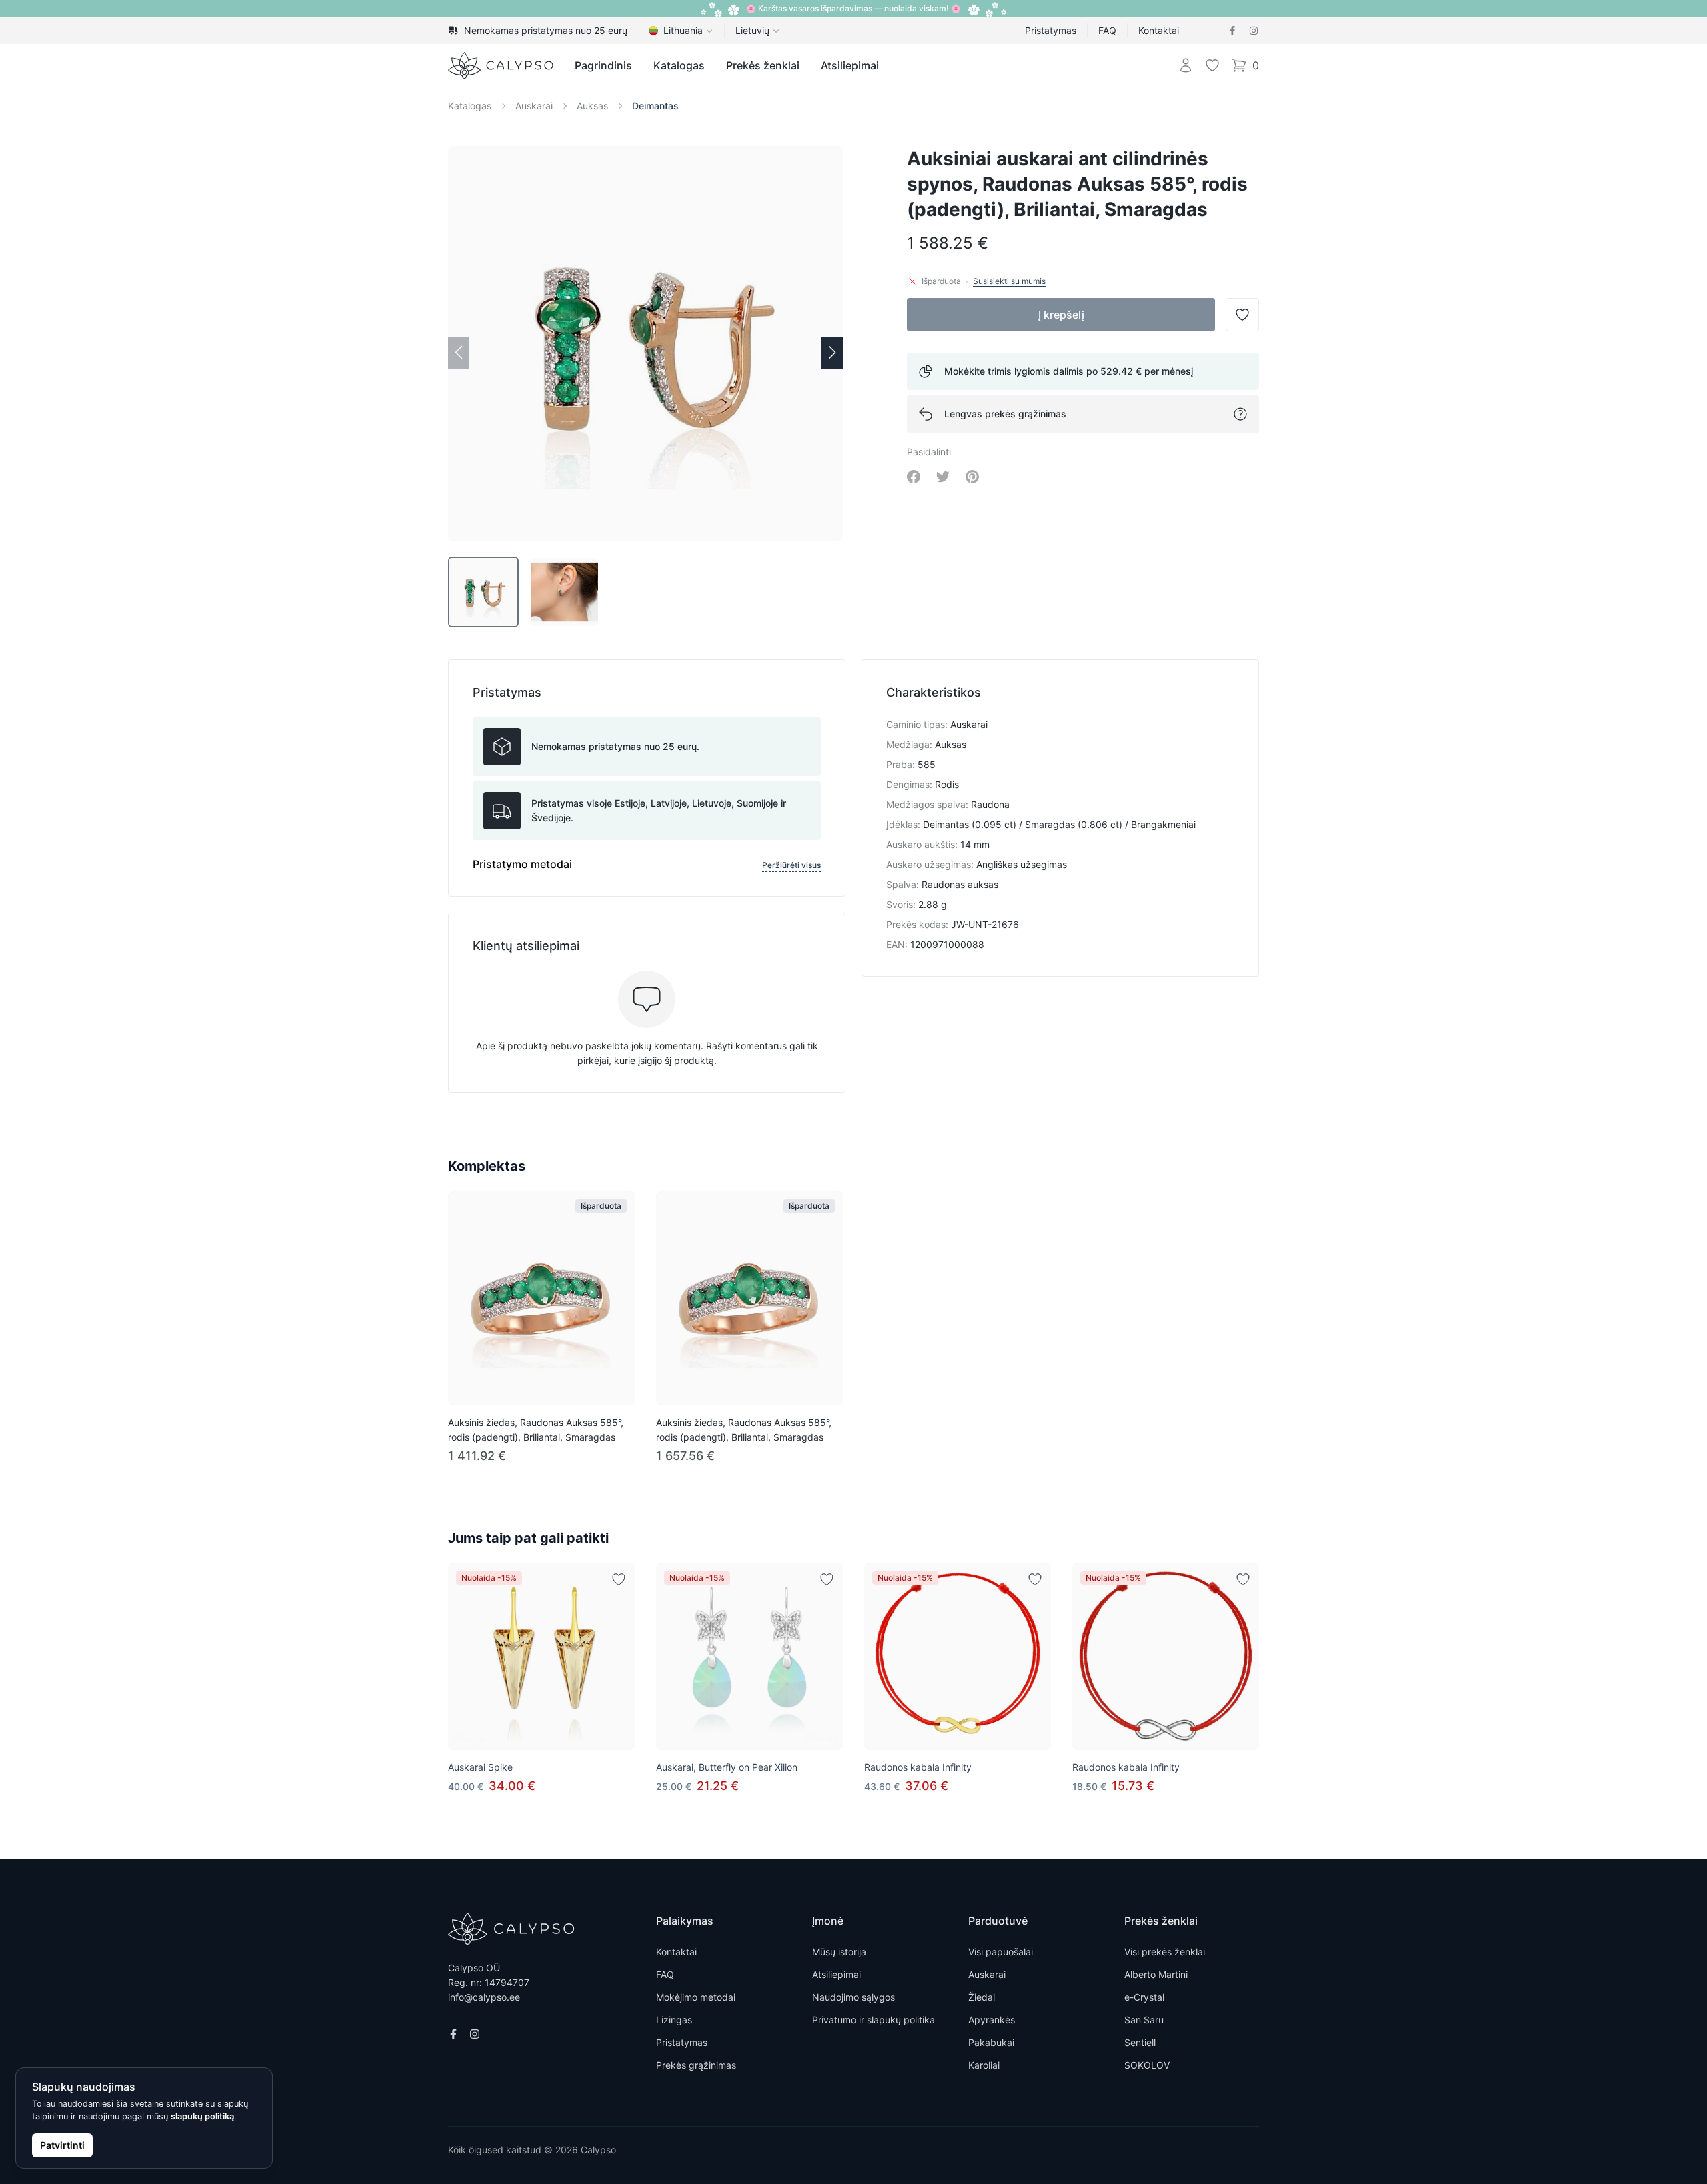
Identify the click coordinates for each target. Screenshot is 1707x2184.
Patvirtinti (62, 2145)
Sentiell (1140, 2042)
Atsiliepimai (850, 65)
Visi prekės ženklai (1165, 1952)
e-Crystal (1144, 1997)
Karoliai (984, 2065)
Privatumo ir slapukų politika (874, 2020)
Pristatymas (1051, 30)
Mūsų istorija (839, 1952)
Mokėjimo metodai (696, 1997)
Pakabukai (991, 2042)
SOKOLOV (1147, 2065)
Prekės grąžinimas (696, 2065)
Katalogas (679, 65)
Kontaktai (1159, 30)
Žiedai (982, 1997)
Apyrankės (992, 2020)
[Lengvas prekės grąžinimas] (1240, 414)
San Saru (1144, 2020)
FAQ (1107, 30)
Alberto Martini (1156, 1974)
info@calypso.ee (484, 1997)
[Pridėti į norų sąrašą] (619, 1579)
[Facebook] (1232, 31)
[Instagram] (1254, 31)
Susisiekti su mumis (1009, 281)
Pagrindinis (603, 65)
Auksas (592, 106)
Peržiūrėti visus (791, 865)
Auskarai (534, 106)
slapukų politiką (202, 2116)
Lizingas (674, 2020)
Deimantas (655, 106)
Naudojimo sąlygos (853, 1997)
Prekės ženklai (763, 65)
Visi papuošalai (1001, 1952)
